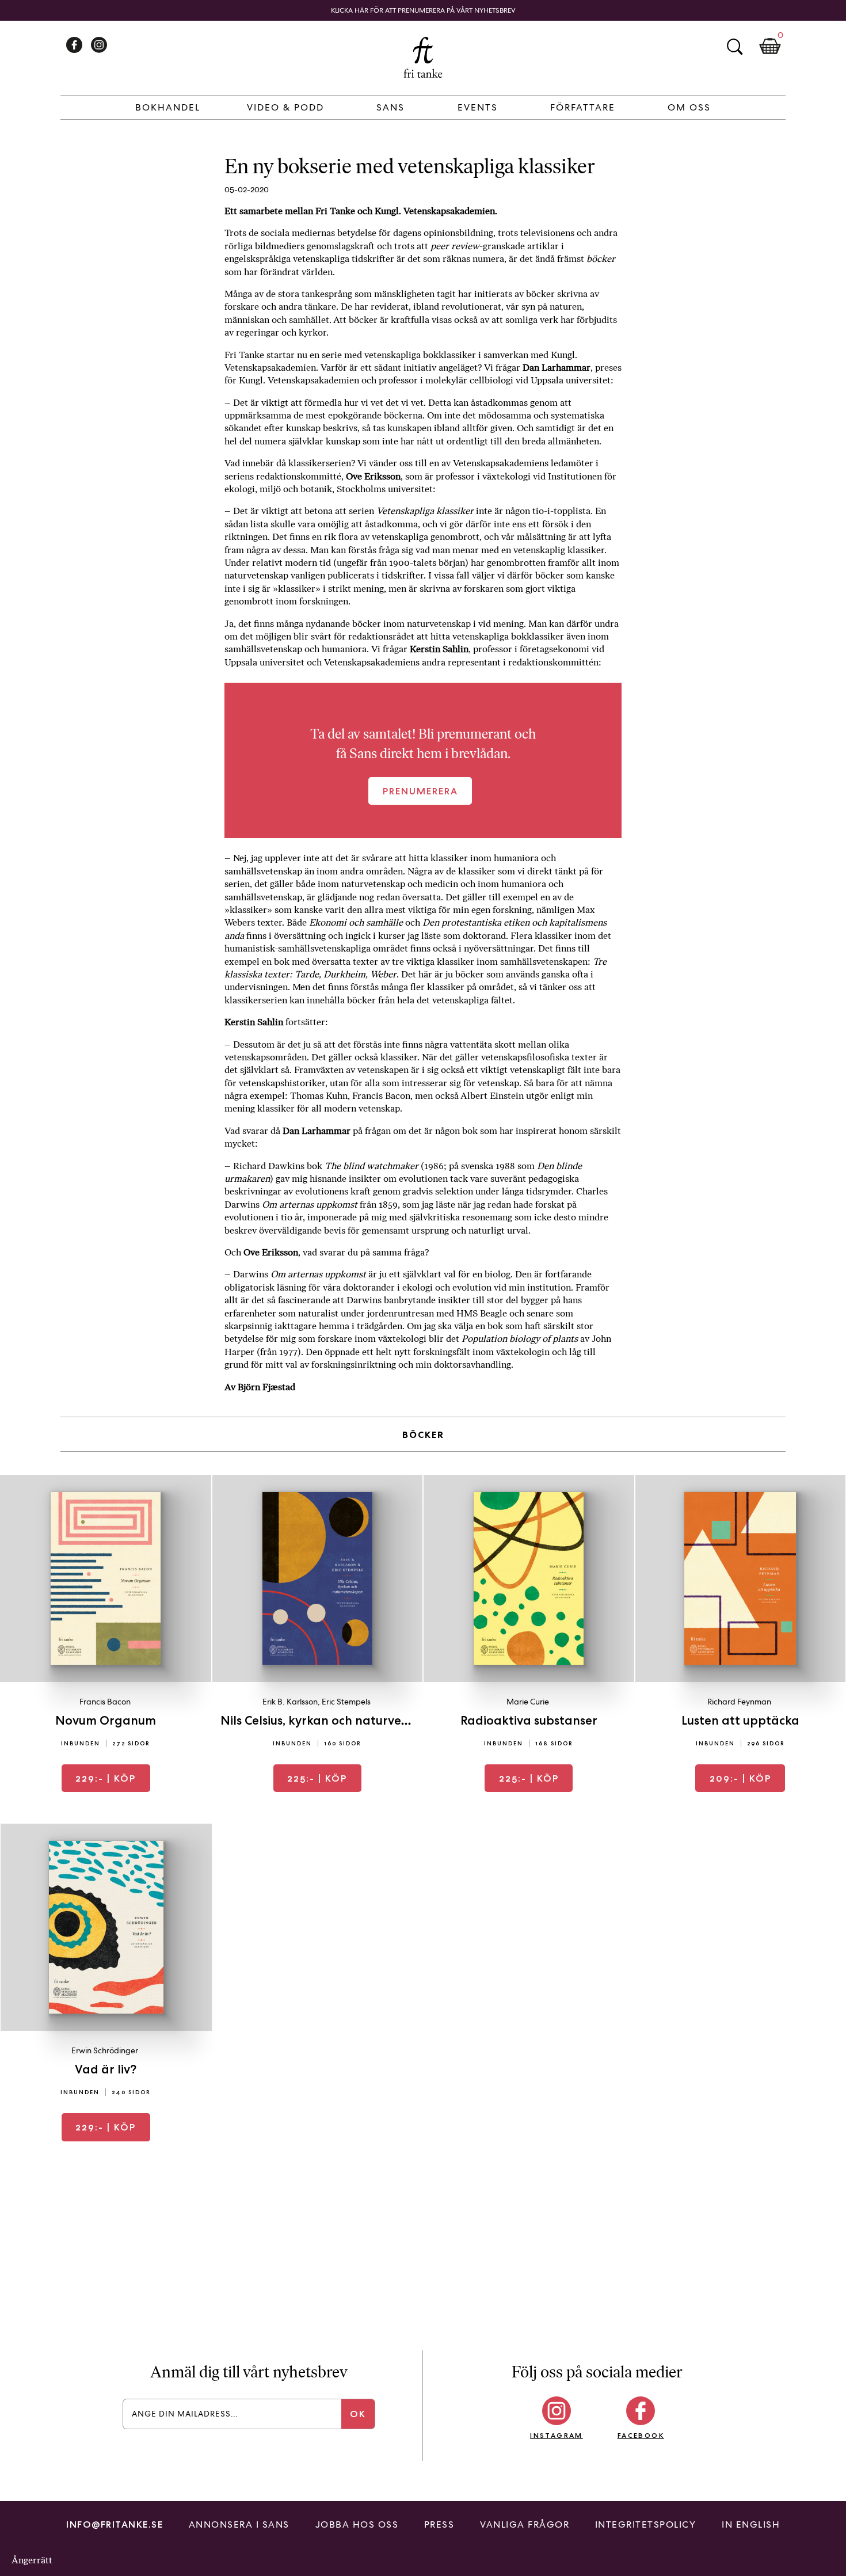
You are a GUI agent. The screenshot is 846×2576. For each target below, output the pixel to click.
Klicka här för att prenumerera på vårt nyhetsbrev (423, 10)
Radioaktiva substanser (529, 1720)
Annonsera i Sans (239, 2524)
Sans (390, 107)
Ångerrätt (32, 2560)
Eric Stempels (346, 1702)
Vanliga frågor (525, 2524)
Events (478, 107)
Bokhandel (168, 107)
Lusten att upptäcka (740, 1720)
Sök (734, 47)
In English (751, 2524)
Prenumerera (420, 791)
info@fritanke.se (115, 2524)
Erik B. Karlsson (290, 1702)
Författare (583, 107)
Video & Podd (285, 107)
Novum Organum (106, 1720)
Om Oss (689, 107)
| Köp (106, 1778)
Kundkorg (770, 47)
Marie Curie (528, 1702)
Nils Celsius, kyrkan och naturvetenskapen (342, 1720)
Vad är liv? (106, 2069)
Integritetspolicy (646, 2524)
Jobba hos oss (357, 2524)
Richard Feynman (739, 1702)
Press (439, 2524)
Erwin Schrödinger (105, 2050)
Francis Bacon (105, 1702)
